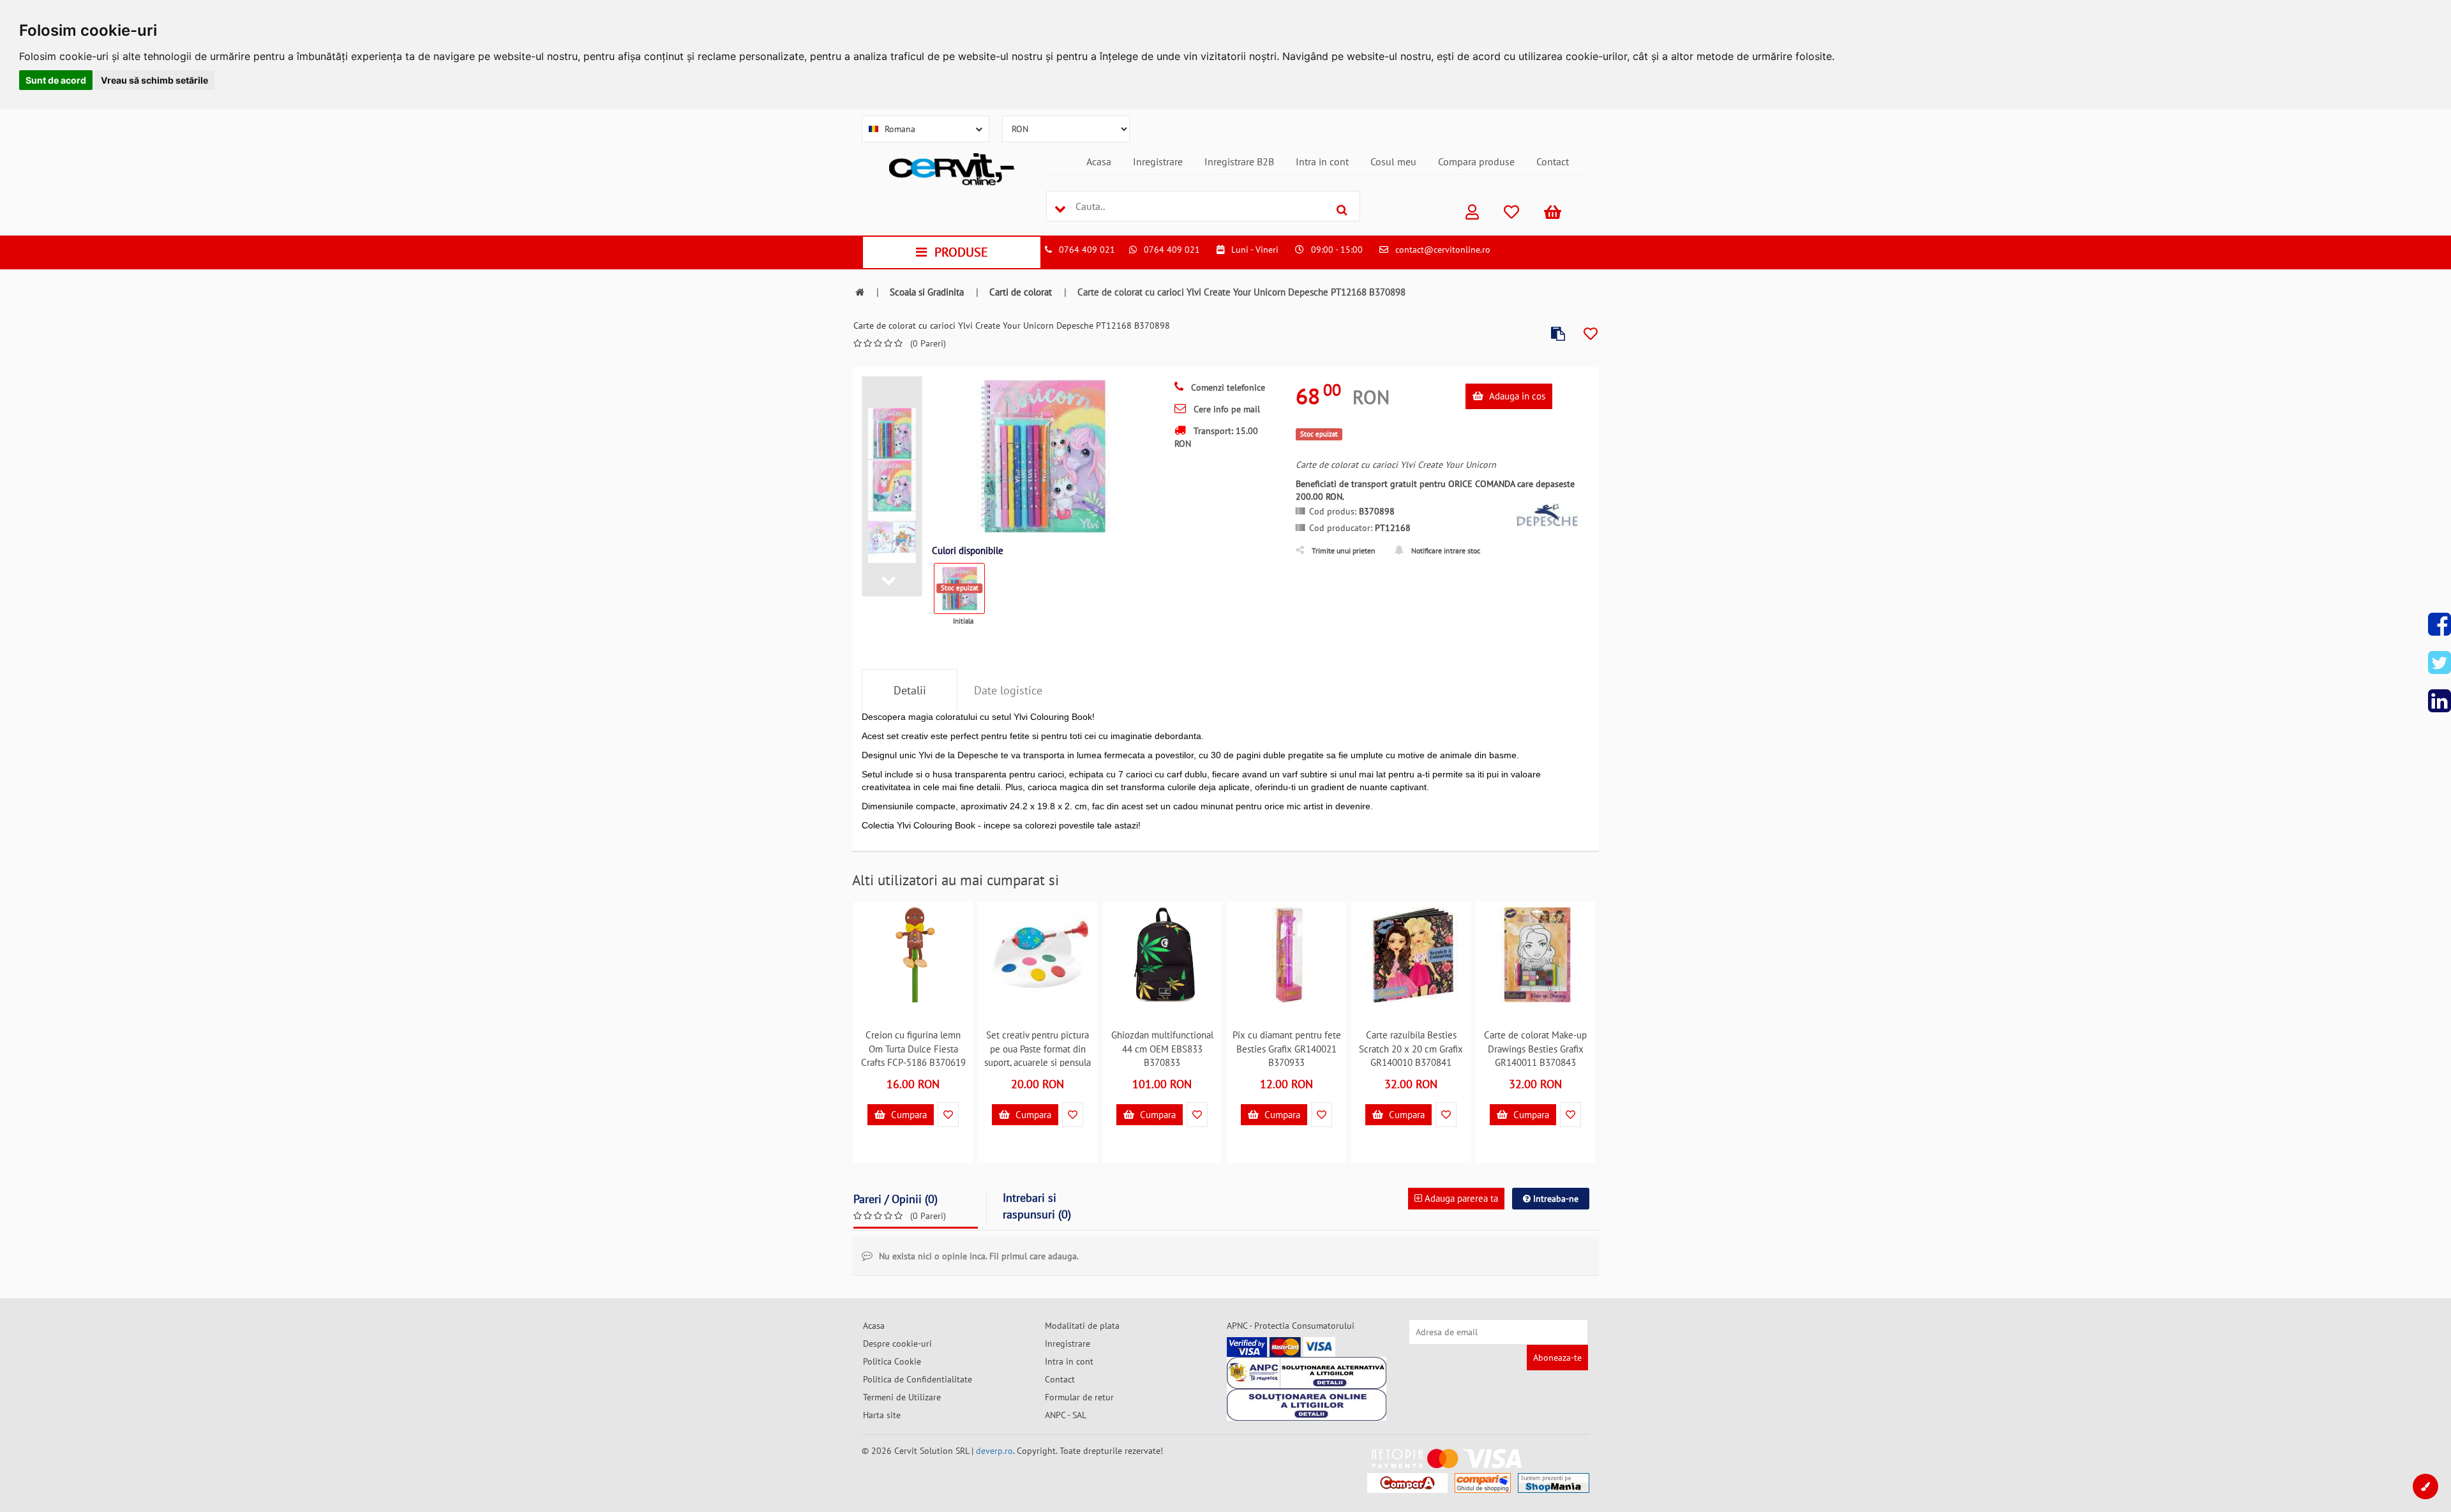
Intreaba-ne (1555, 1199)
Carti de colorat (1021, 292)
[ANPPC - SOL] (1307, 1405)
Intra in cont (1322, 161)
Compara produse (1476, 161)
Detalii (910, 690)
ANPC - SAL (1066, 1415)
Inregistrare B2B (1239, 161)
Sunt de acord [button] (56, 80)
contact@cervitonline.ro (1443, 250)
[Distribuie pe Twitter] (2440, 662)
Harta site (882, 1415)
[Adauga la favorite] (1591, 334)
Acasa (1099, 161)
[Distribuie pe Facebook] (2440, 624)
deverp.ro (994, 1451)
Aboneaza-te (1557, 1358)
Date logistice (1008, 690)
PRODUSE (961, 252)
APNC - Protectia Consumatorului (1291, 1326)
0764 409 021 (1087, 250)
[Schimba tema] (2425, 1486)
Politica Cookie (892, 1361)
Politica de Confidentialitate (918, 1379)
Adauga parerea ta (1460, 1198)
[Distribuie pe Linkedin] (2440, 701)
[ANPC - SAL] (1307, 1373)
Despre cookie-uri (897, 1344)
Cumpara (908, 1115)
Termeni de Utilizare (902, 1397)
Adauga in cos (1516, 396)
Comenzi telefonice (1227, 387)
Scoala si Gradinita (927, 292)
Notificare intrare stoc (1446, 550)
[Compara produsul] (1558, 334)
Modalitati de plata (1082, 1326)
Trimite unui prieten (1344, 550)
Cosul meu (1393, 161)
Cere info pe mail (1225, 409)
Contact (1553, 161)
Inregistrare (1158, 161)
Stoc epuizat (960, 588)
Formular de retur (1079, 1397)
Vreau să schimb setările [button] (154, 80)
